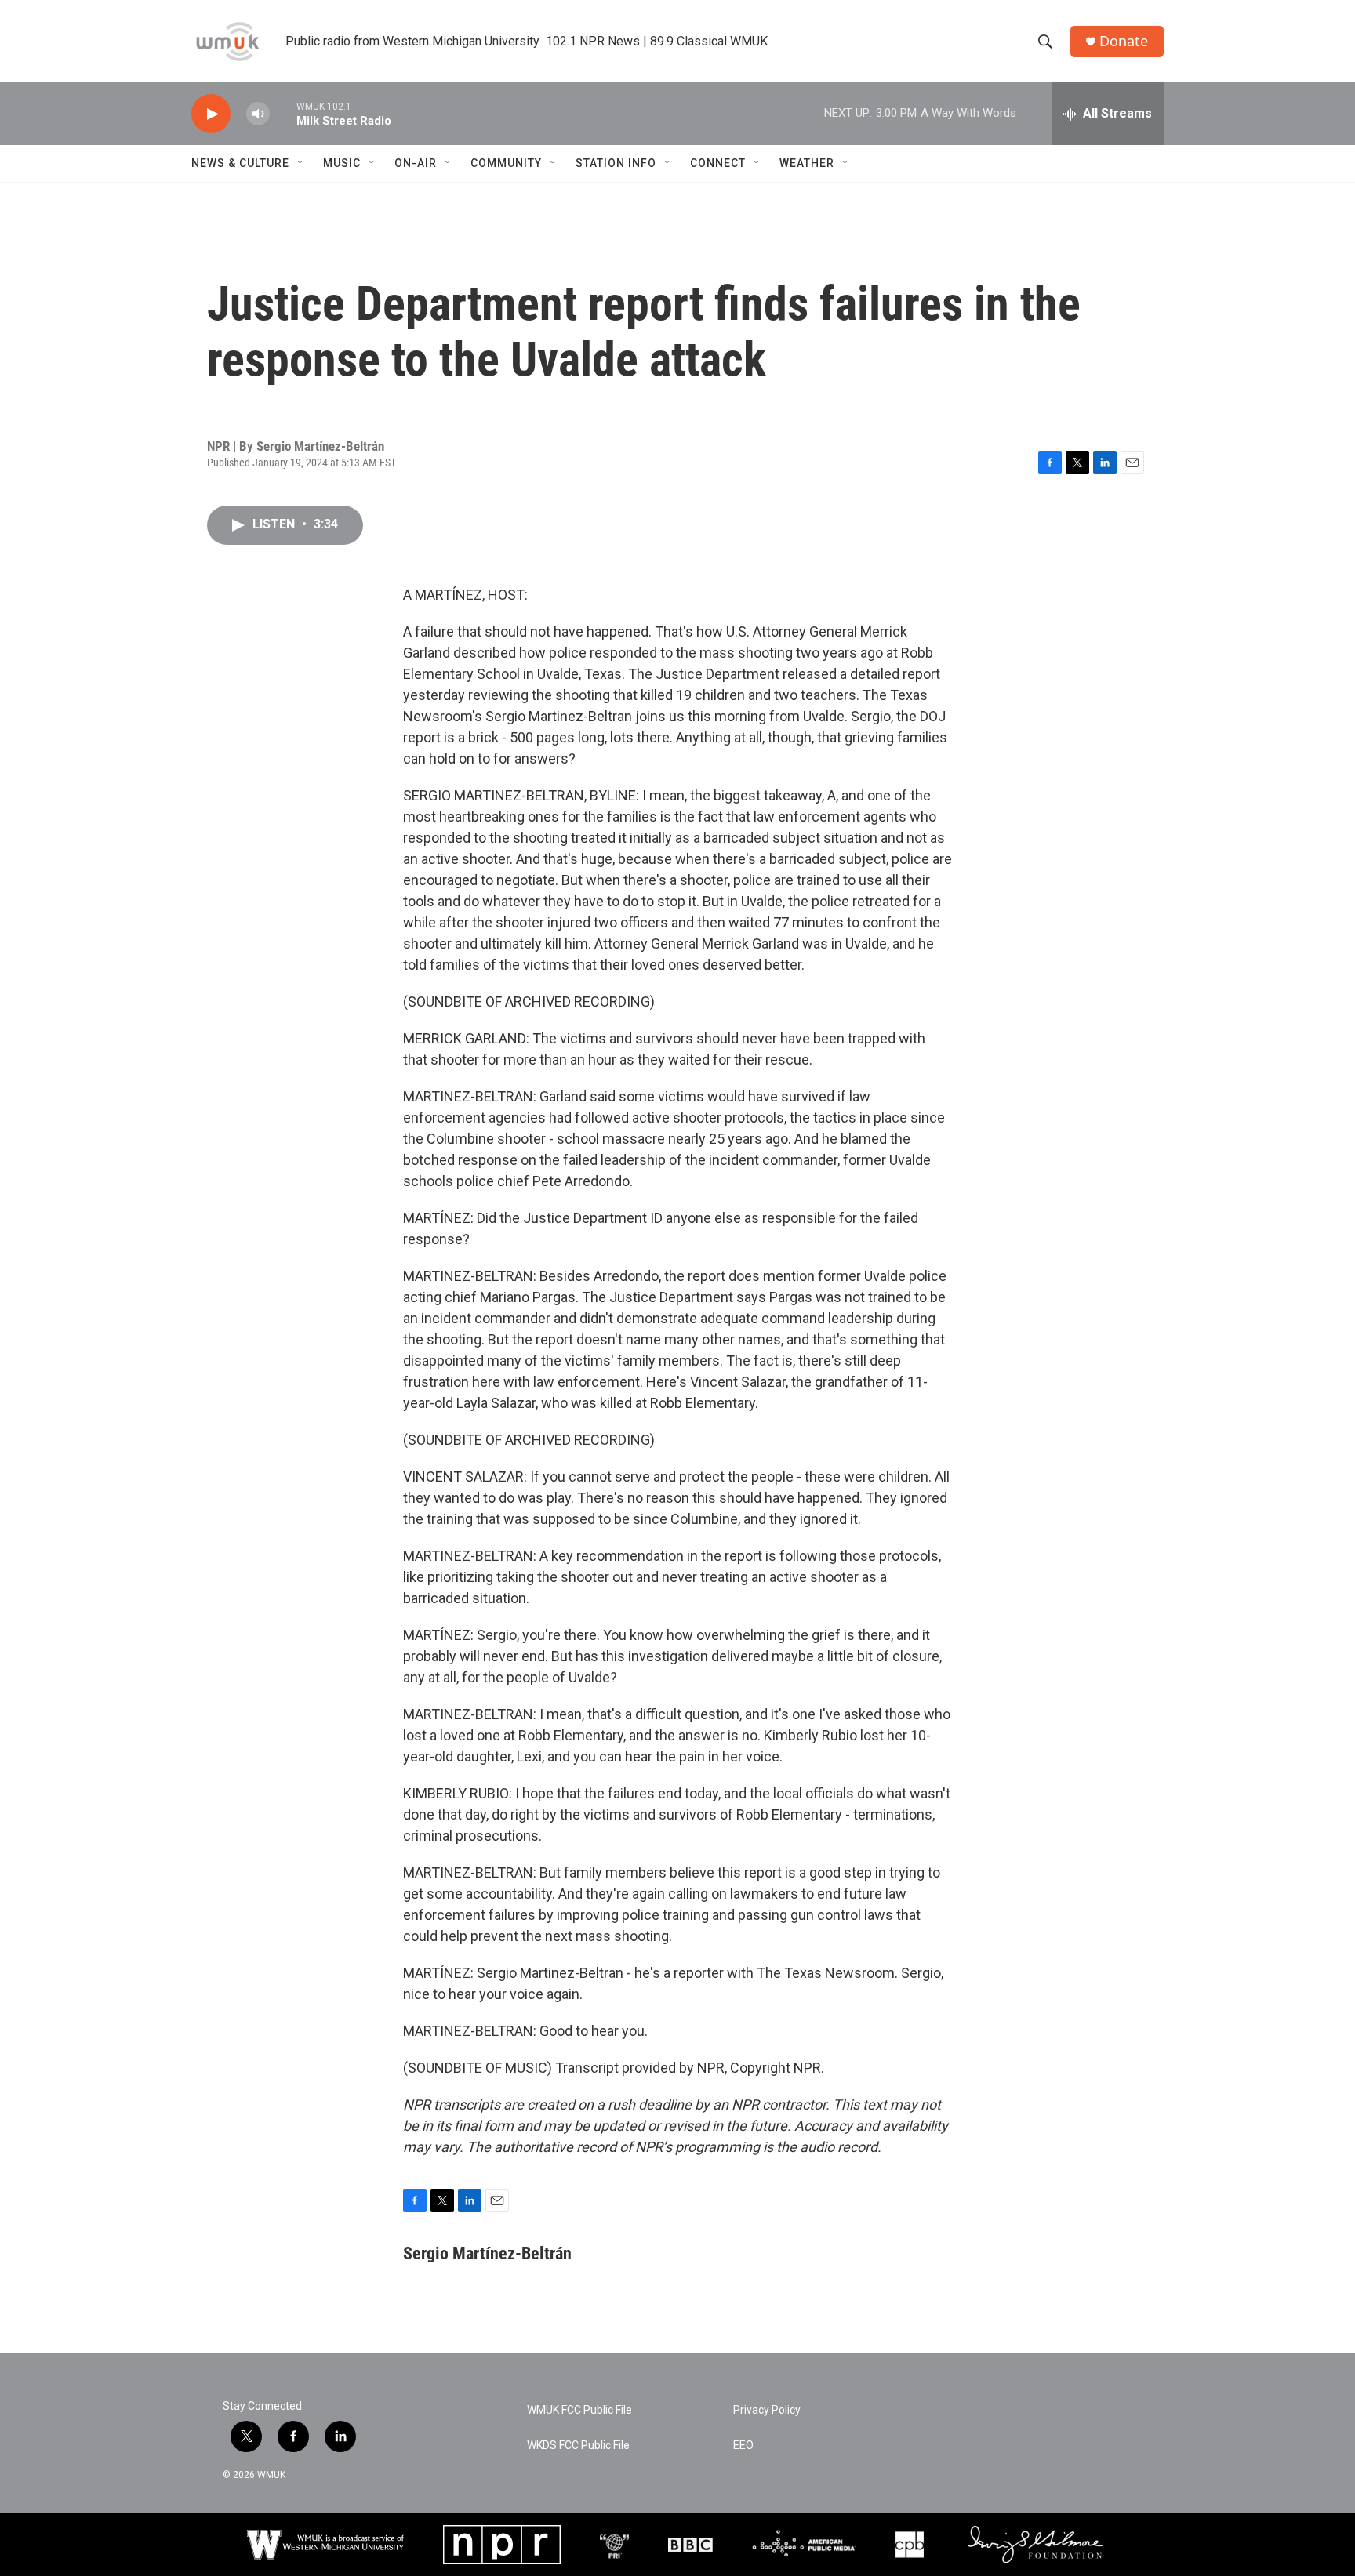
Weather (807, 163)
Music (342, 163)
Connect (718, 163)
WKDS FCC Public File (578, 2445)
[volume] (258, 114)
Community (506, 163)
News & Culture (240, 163)
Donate (1124, 41)
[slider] (283, 113)
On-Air (416, 163)
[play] (211, 114)
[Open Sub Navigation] (301, 163)
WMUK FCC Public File (579, 2410)
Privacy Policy (767, 2410)
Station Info (616, 163)
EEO (743, 2445)
